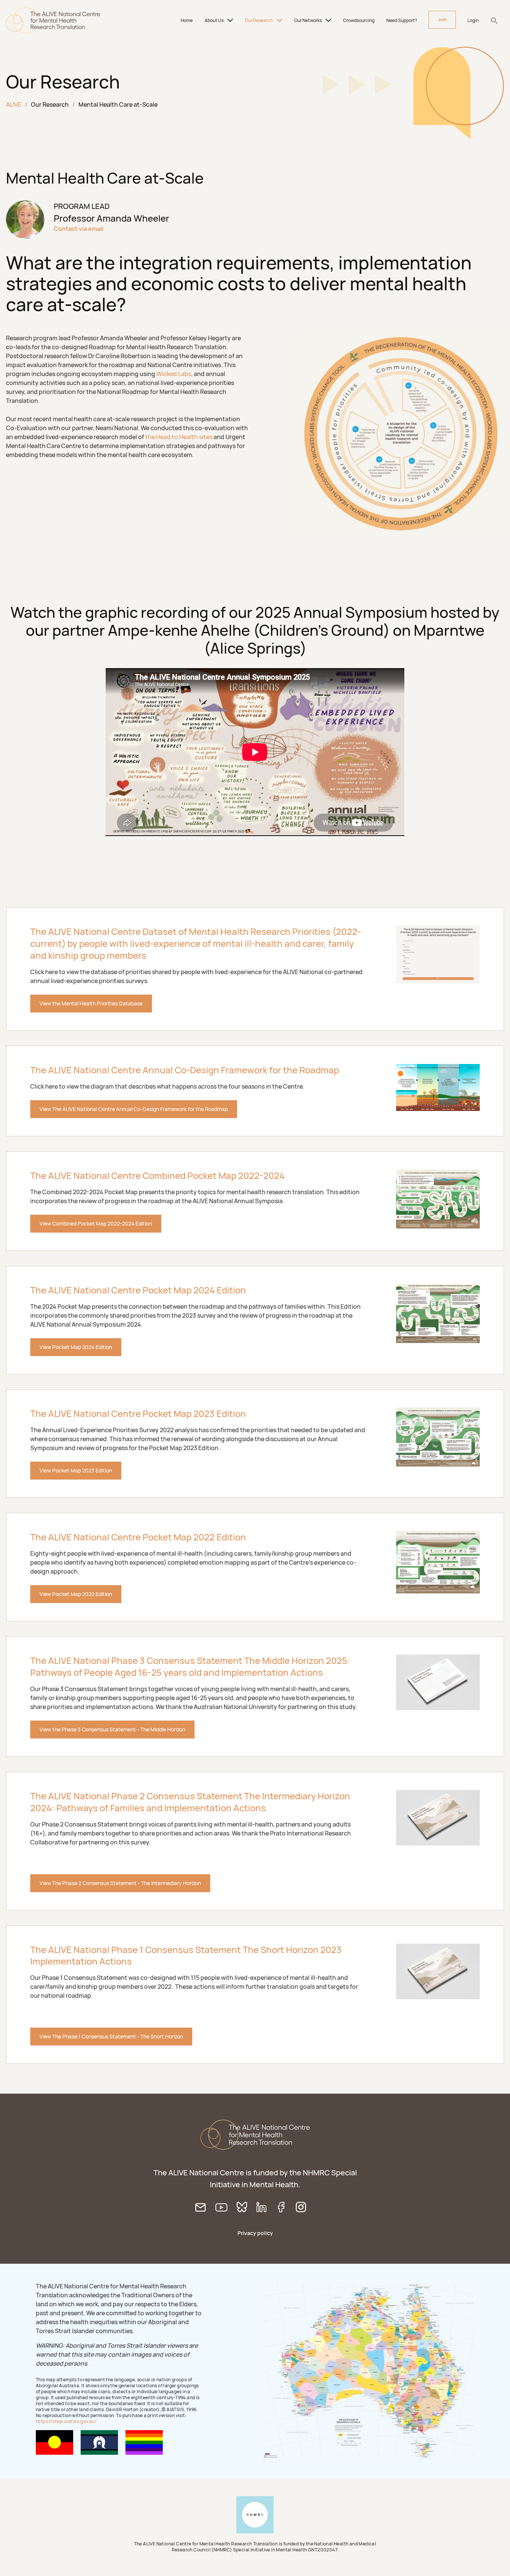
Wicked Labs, (175, 374)
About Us (214, 20)
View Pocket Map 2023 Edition (76, 1470)
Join (442, 20)
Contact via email (79, 229)
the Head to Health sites (179, 437)
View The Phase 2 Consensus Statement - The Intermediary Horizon (120, 1883)
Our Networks (308, 20)
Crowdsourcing (359, 20)
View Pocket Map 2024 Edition (76, 1347)
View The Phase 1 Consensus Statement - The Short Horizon (111, 2036)
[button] (494, 21)
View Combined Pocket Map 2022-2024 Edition (96, 1223)
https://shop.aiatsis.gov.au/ (66, 2421)
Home (187, 20)
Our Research (259, 20)
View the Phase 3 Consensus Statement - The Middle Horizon (112, 1729)
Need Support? (402, 20)
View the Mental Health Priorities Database (91, 1003)
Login (473, 20)
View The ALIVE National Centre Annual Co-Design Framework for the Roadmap (134, 1109)
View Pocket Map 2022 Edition (76, 1594)
